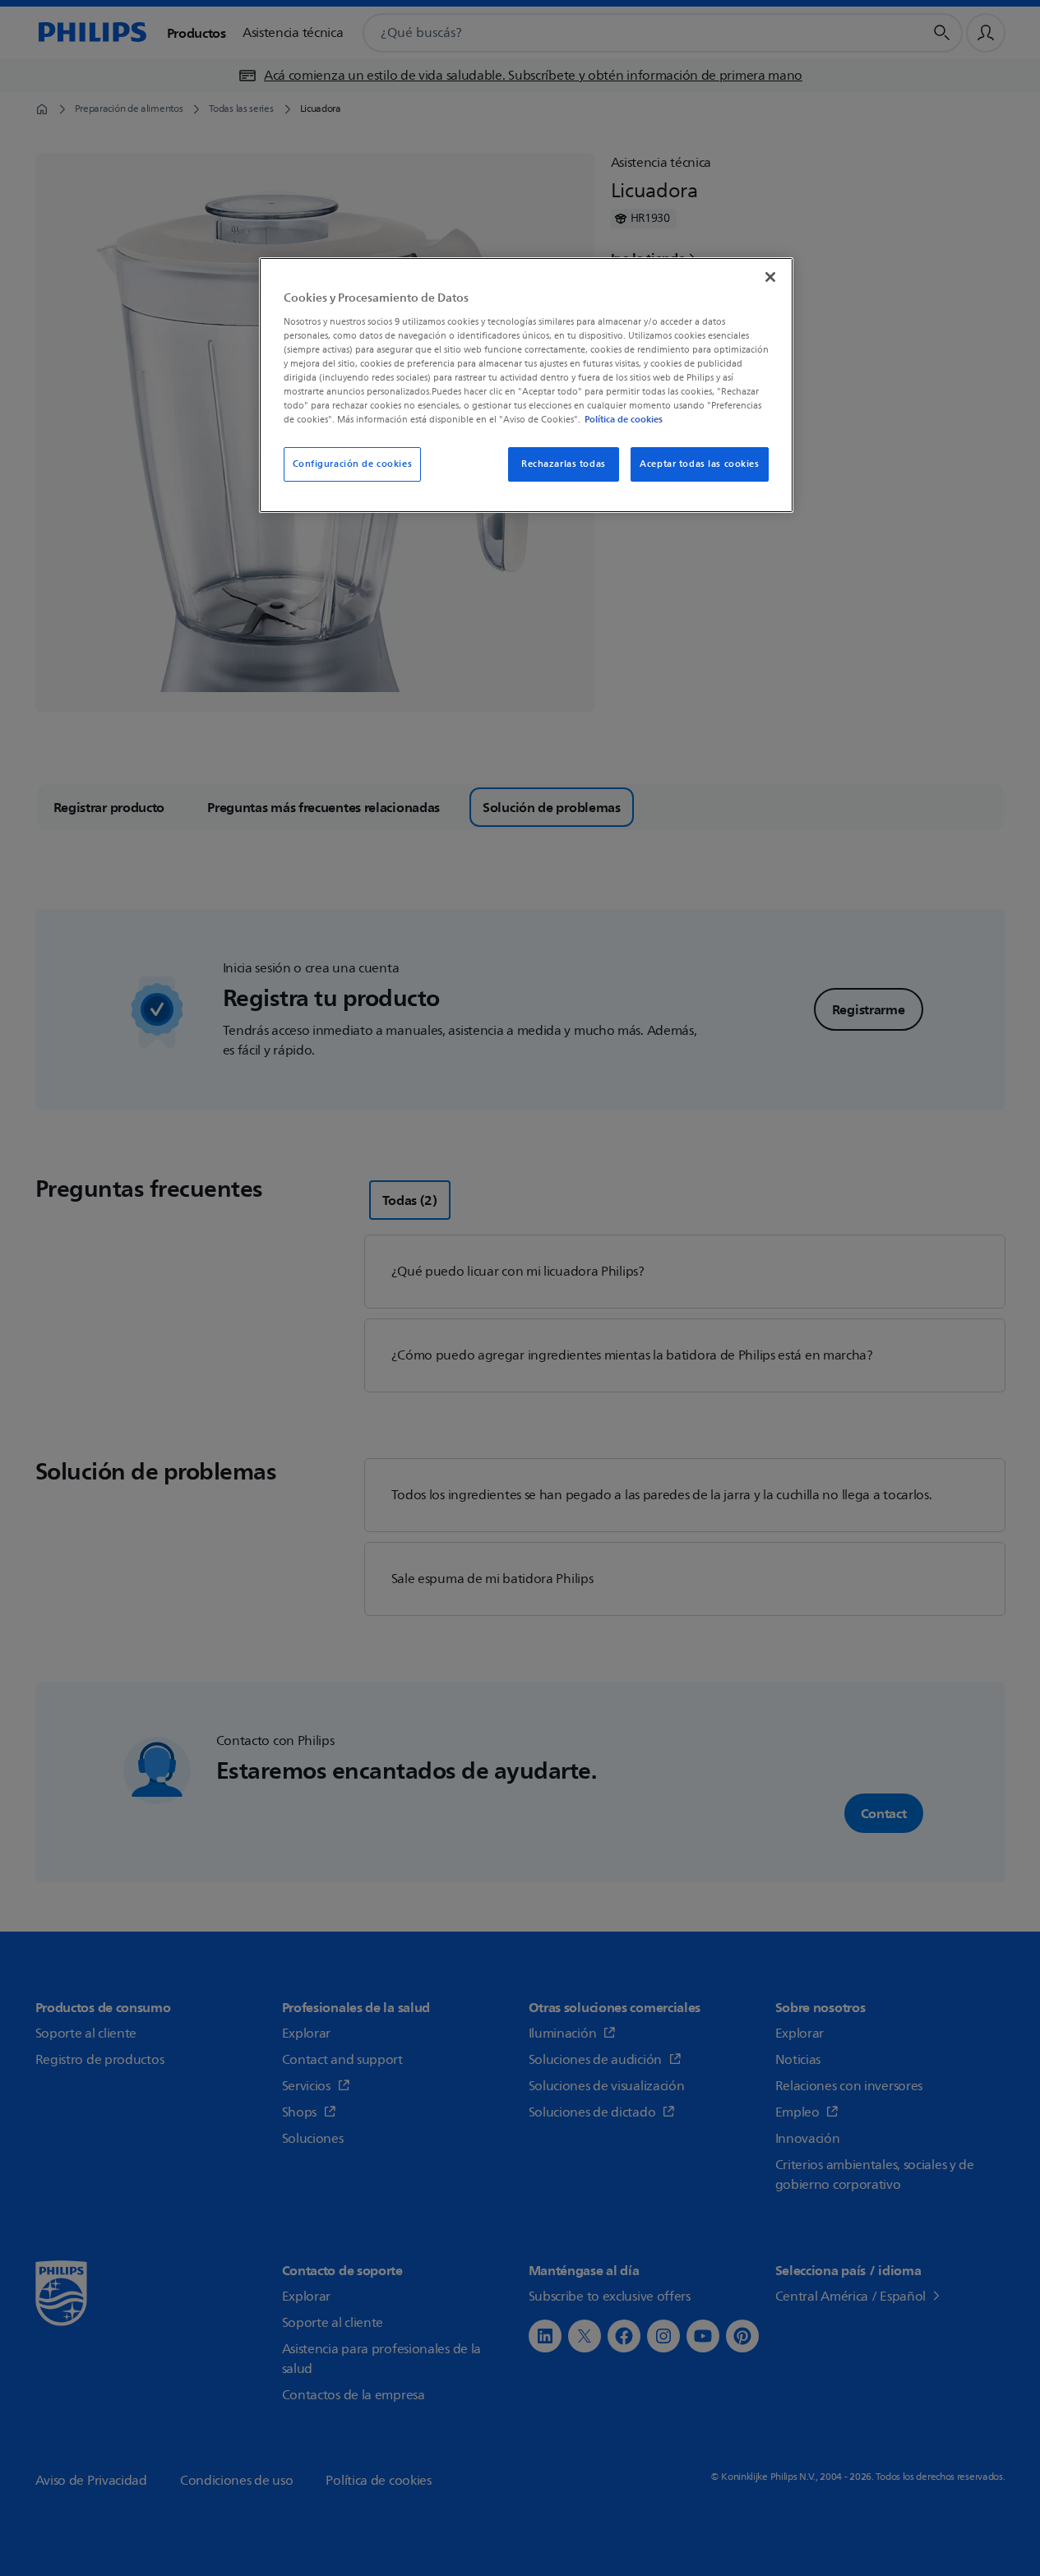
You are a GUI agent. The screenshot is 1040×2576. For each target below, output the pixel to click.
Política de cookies (624, 419)
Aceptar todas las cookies (699, 464)
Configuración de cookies (353, 464)
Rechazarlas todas (564, 464)
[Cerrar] (770, 277)
